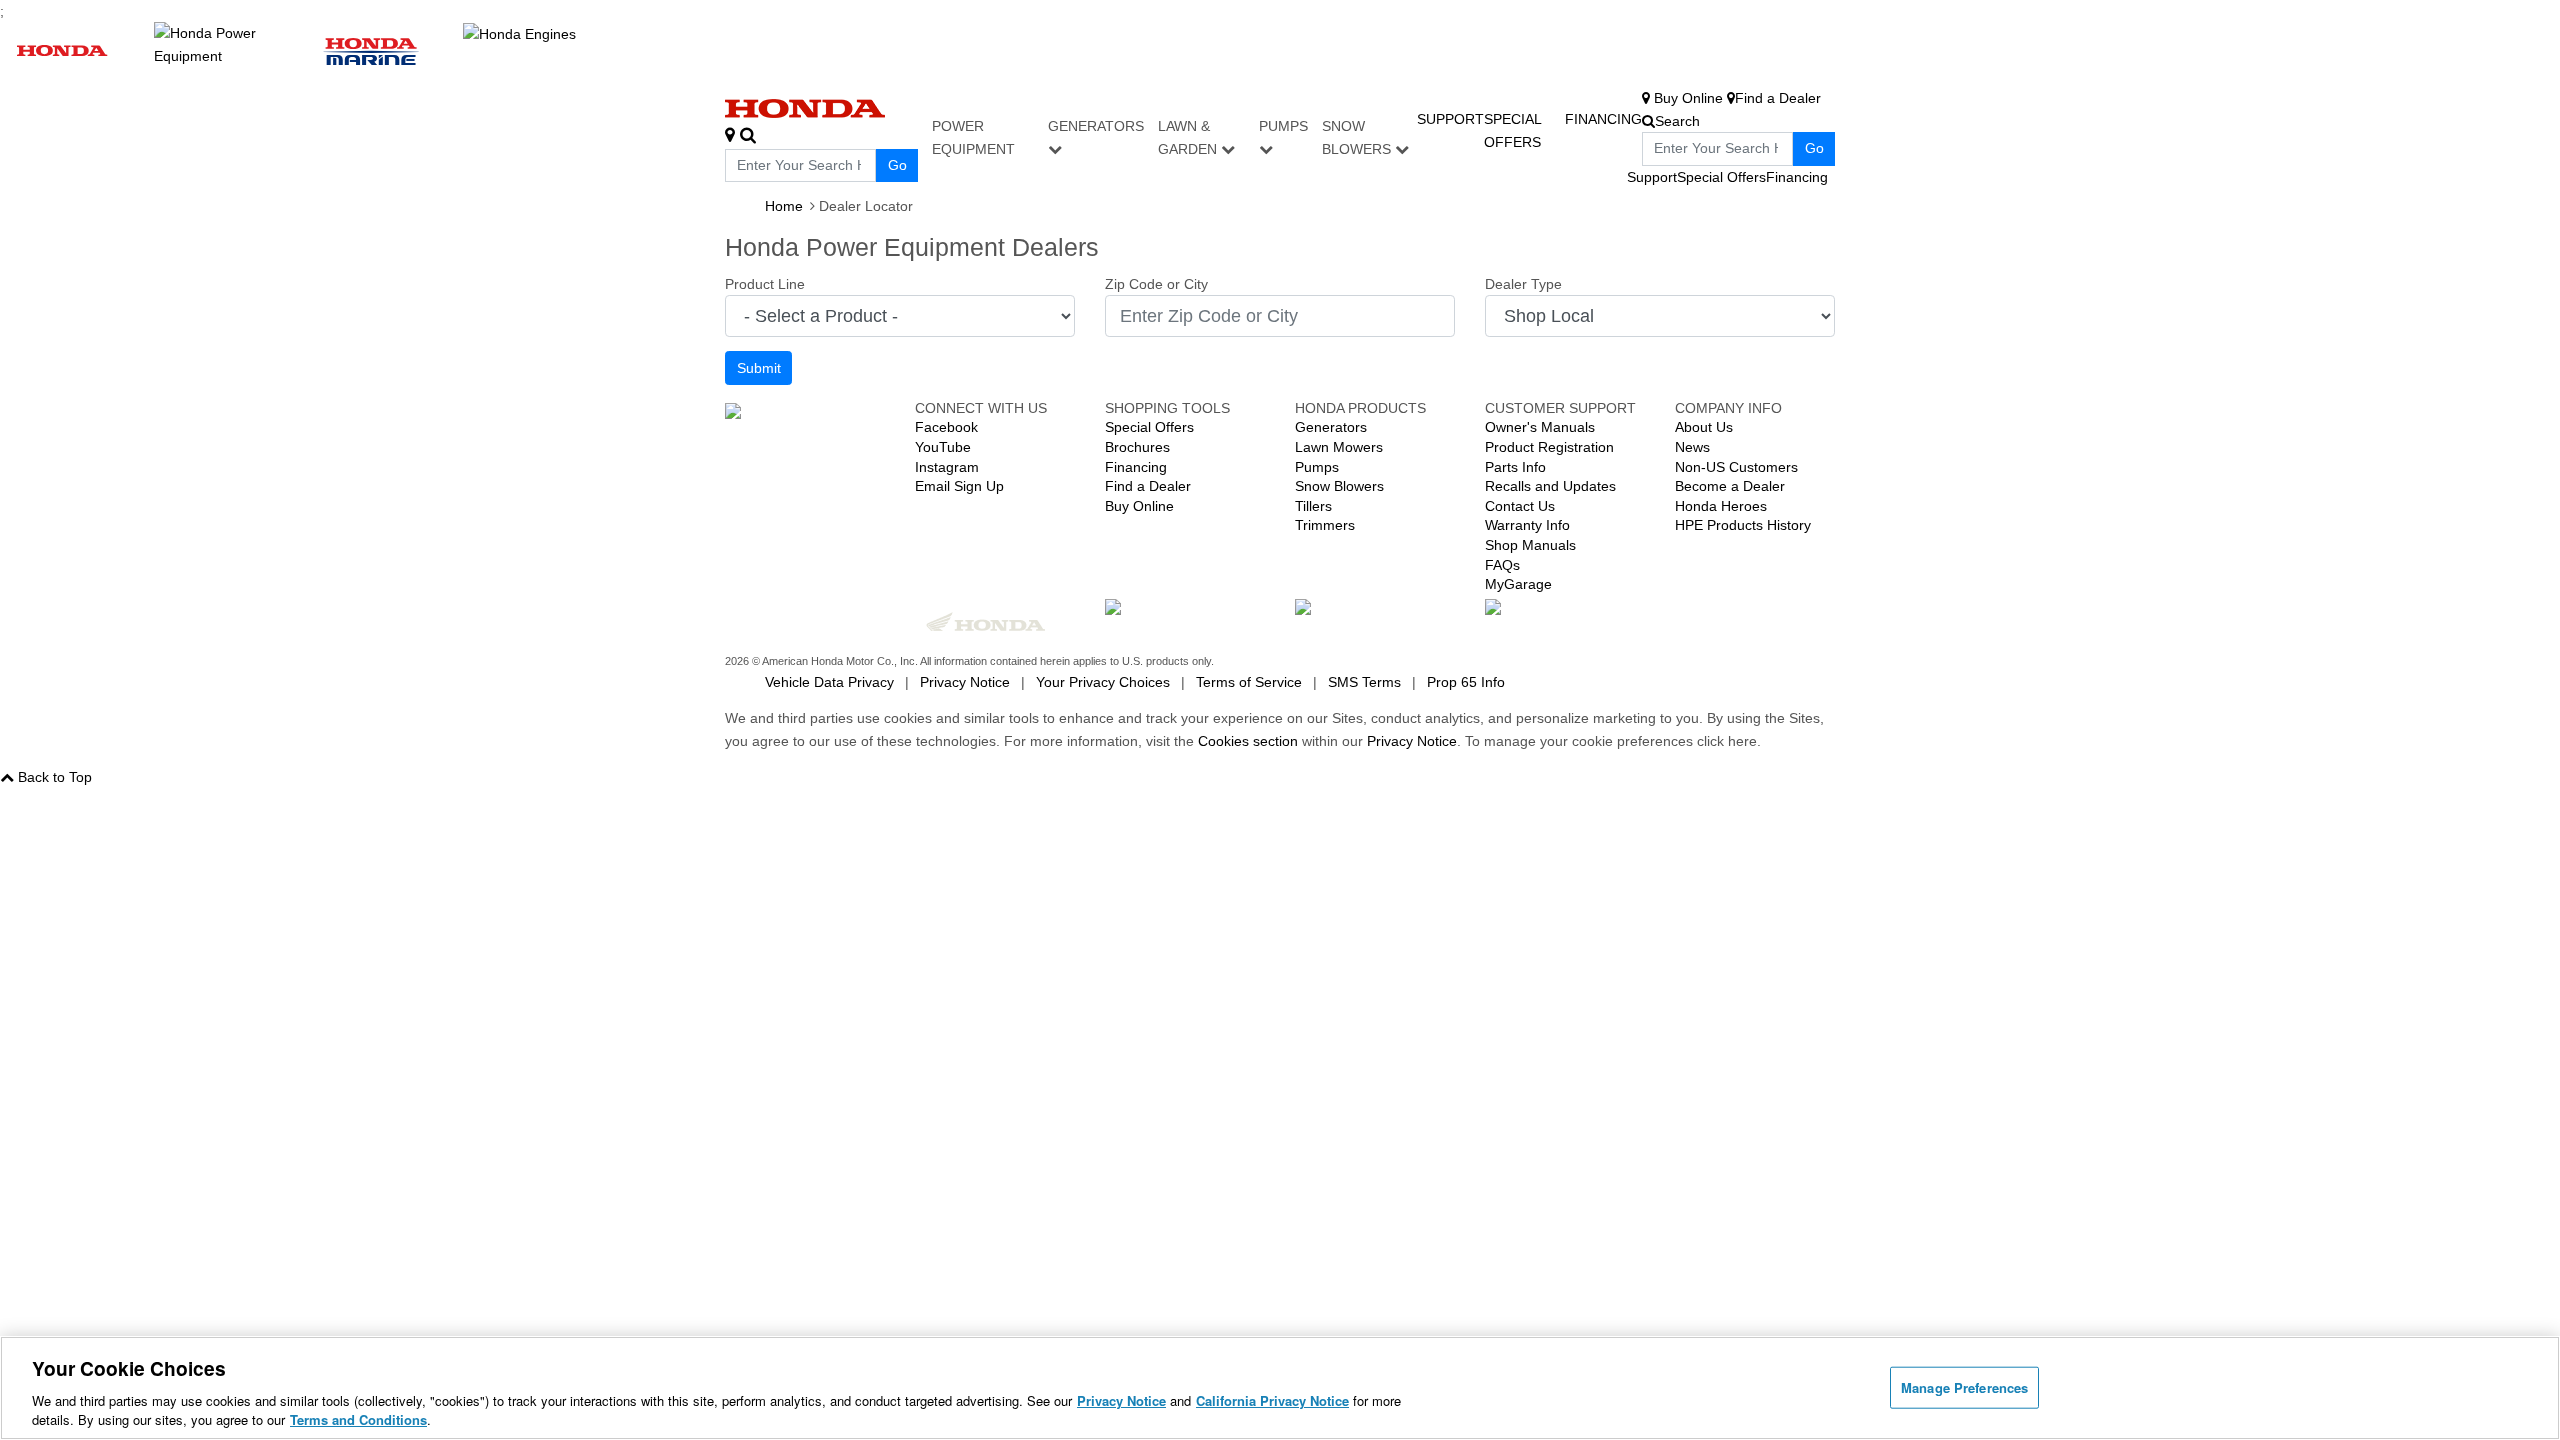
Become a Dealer (1730, 486)
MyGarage (1518, 584)
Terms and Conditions (358, 1419)
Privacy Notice (965, 682)
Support (1450, 119)
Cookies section (1250, 741)
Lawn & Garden (1189, 137)
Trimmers (1325, 525)
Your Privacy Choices (1103, 682)
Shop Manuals (1530, 545)
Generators (1096, 126)
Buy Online (1139, 506)
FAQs (1502, 565)
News (1692, 447)
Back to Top (55, 777)
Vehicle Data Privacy (829, 682)
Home (784, 206)
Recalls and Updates (1550, 486)
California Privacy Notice (1272, 1400)
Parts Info (1515, 467)
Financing (1603, 119)
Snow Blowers (1358, 137)
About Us (1704, 427)
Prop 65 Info (1466, 682)
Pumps (1283, 126)
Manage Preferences (1964, 1387)
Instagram (947, 467)
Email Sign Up (959, 486)
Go (897, 165)
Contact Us (1520, 506)
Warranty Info (1527, 525)
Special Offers (1721, 177)
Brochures (1137, 447)
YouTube (943, 447)
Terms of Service (1249, 682)
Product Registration (1549, 447)
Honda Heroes (1721, 506)
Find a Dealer (1148, 486)
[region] (1280, 1388)
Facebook (946, 427)
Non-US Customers (1736, 467)
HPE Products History (1743, 525)
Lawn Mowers (1339, 447)
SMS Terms (1364, 682)
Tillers (1313, 506)
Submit (759, 368)
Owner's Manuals (1540, 427)
